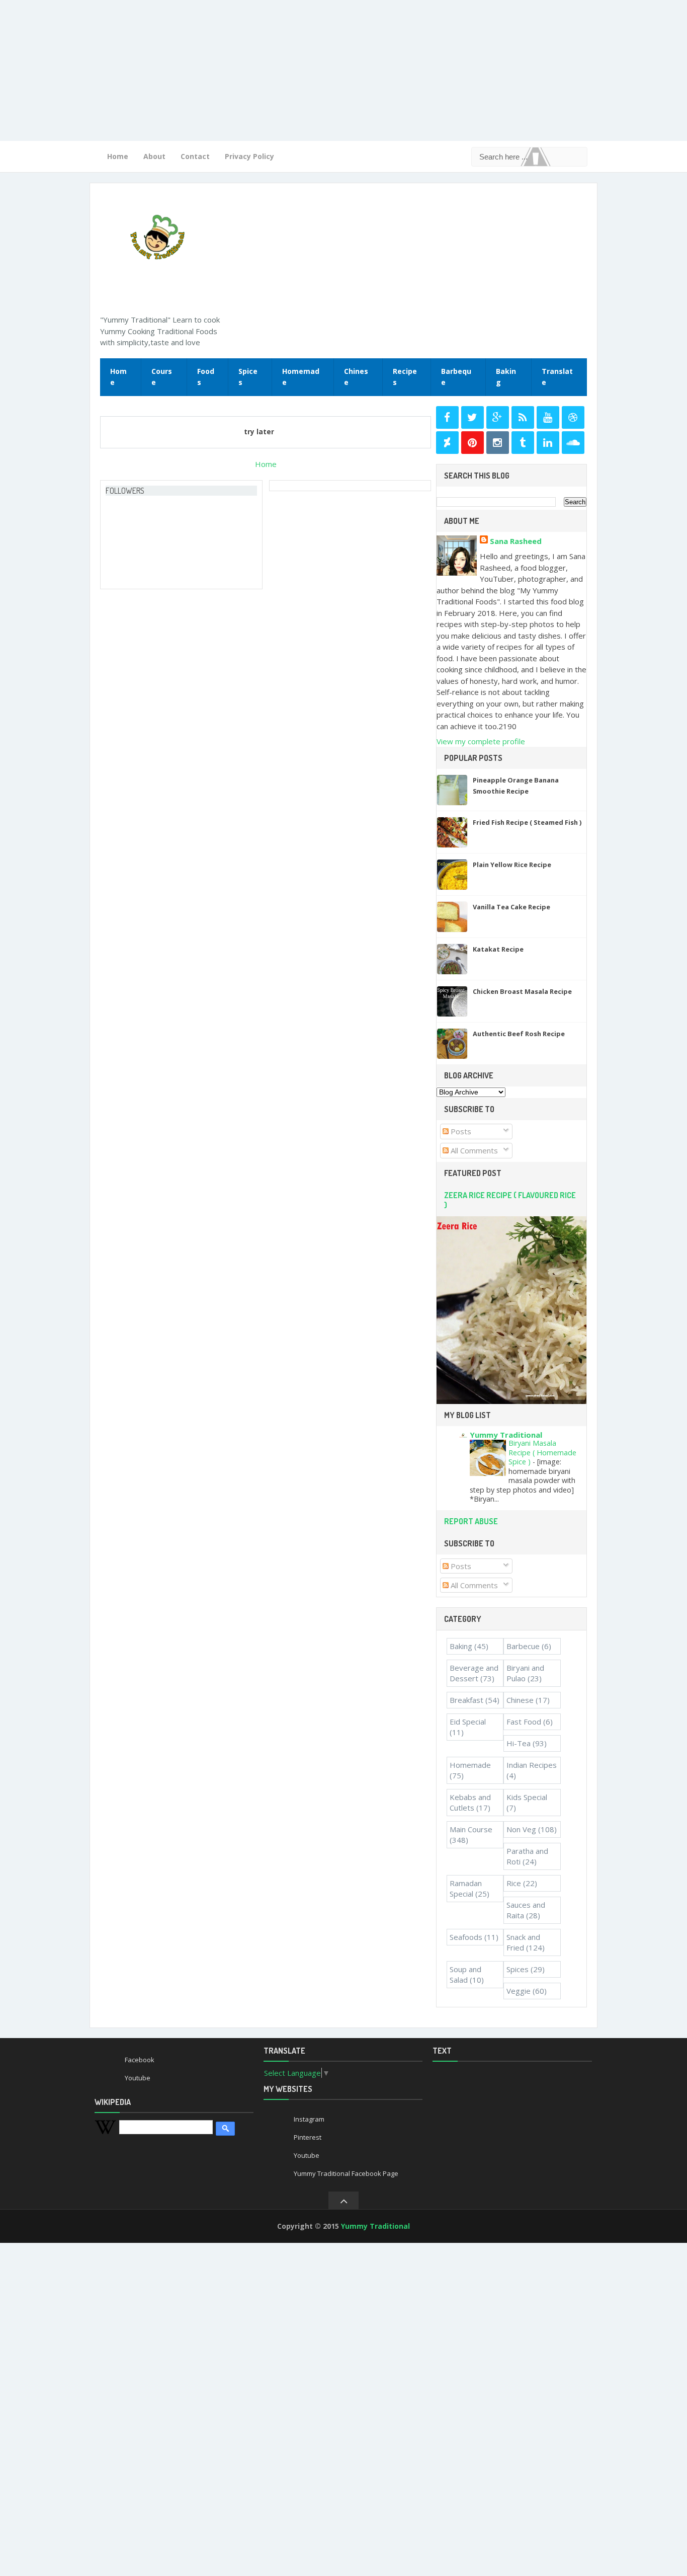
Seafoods (466, 1937)
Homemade (301, 377)
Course (162, 377)
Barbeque (456, 377)
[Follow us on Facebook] (447, 417)
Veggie (519, 1991)
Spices (248, 377)
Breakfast (466, 1700)
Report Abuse (471, 1521)
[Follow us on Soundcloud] (573, 443)
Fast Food (524, 1722)
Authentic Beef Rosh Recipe (519, 1034)
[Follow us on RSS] (523, 417)
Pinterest (308, 2137)
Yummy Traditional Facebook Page (346, 2173)
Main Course (471, 1829)
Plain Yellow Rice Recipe (512, 865)
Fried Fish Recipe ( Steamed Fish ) (527, 822)
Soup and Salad (465, 1974)
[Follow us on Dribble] (573, 417)
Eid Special (468, 1722)
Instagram (309, 2119)
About (154, 156)
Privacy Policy (249, 156)
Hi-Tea (519, 1743)
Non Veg (521, 1829)
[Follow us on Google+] (498, 417)
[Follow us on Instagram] (498, 443)
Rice (514, 1883)
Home (118, 156)
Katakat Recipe (498, 949)
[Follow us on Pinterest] (473, 443)
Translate (557, 377)
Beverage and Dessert (474, 1673)
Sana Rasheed (516, 541)
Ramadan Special (466, 1888)
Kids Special (527, 1797)
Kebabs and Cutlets (470, 1802)
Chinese (356, 377)
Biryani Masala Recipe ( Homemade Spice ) (542, 1452)
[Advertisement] (302, 70)
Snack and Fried (523, 1942)
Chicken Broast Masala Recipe (522, 991)
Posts (460, 1131)
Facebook (140, 2060)
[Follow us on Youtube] (548, 417)
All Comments (473, 1150)
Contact (195, 156)
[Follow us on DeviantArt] (447, 443)
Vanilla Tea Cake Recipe (511, 907)
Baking (506, 377)
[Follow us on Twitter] (473, 417)
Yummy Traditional (506, 1435)
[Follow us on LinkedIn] (548, 443)
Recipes (405, 377)
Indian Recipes (532, 1765)
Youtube (138, 2078)
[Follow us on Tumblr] (523, 443)
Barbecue (523, 1646)
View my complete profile (481, 741)
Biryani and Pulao (525, 1673)
